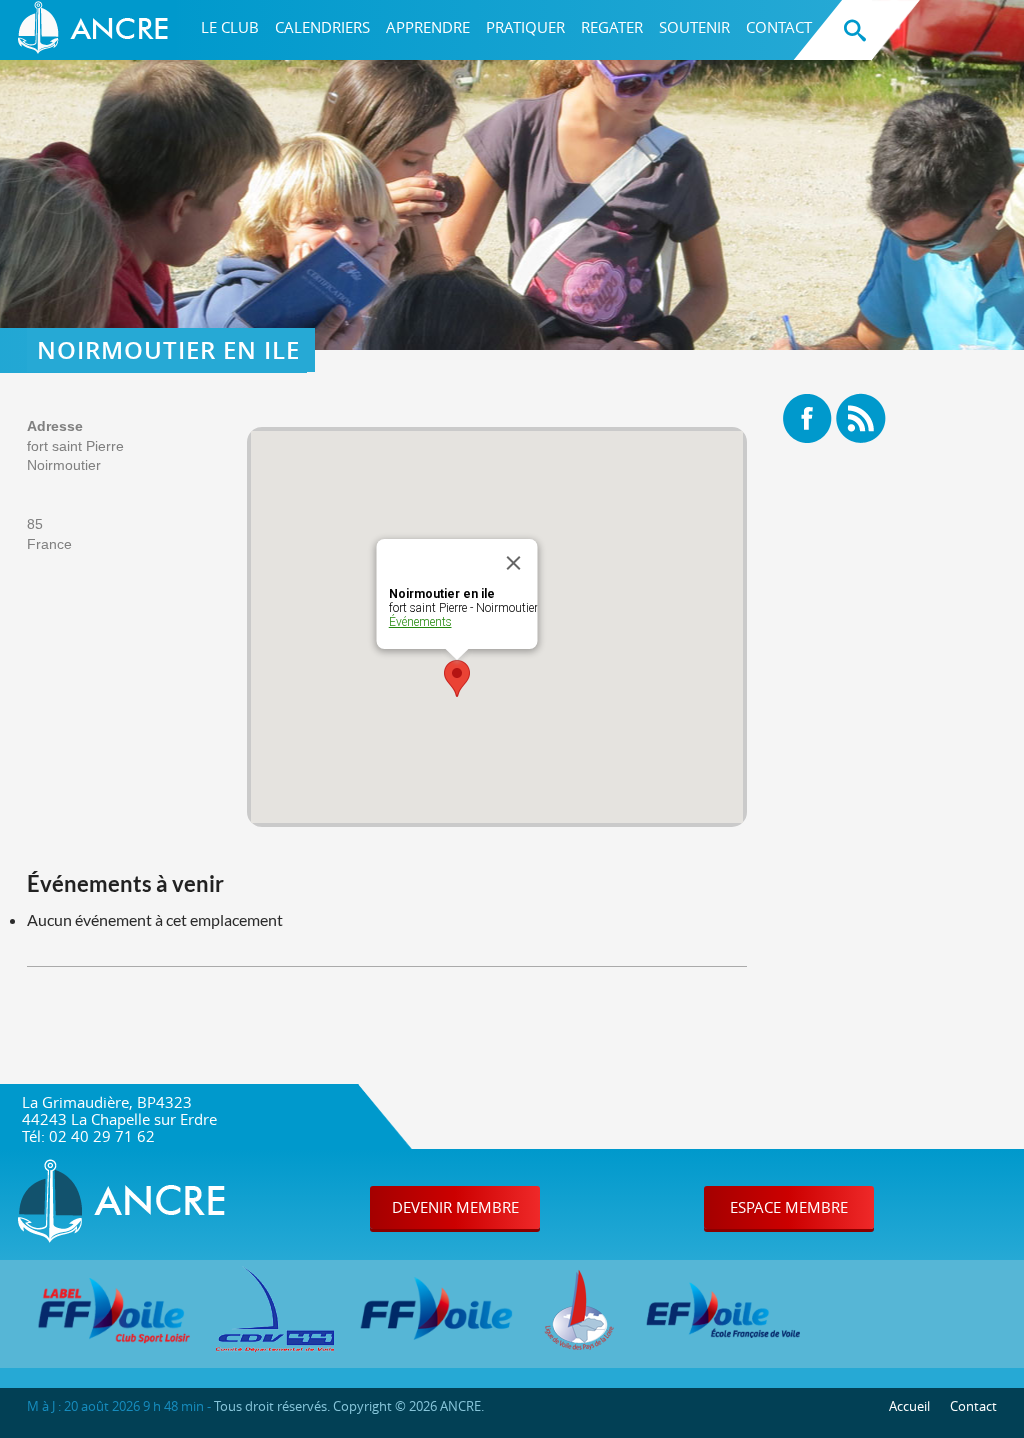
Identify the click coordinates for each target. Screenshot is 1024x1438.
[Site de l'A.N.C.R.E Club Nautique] (97, 30)
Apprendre (428, 27)
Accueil (909, 1406)
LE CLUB (230, 27)
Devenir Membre (455, 1207)
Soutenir (694, 27)
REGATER (612, 27)
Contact (779, 27)
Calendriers (322, 27)
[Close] (514, 563)
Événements (420, 622)
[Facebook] (808, 419)
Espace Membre (789, 1207)
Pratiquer (525, 27)
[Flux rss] (861, 419)
